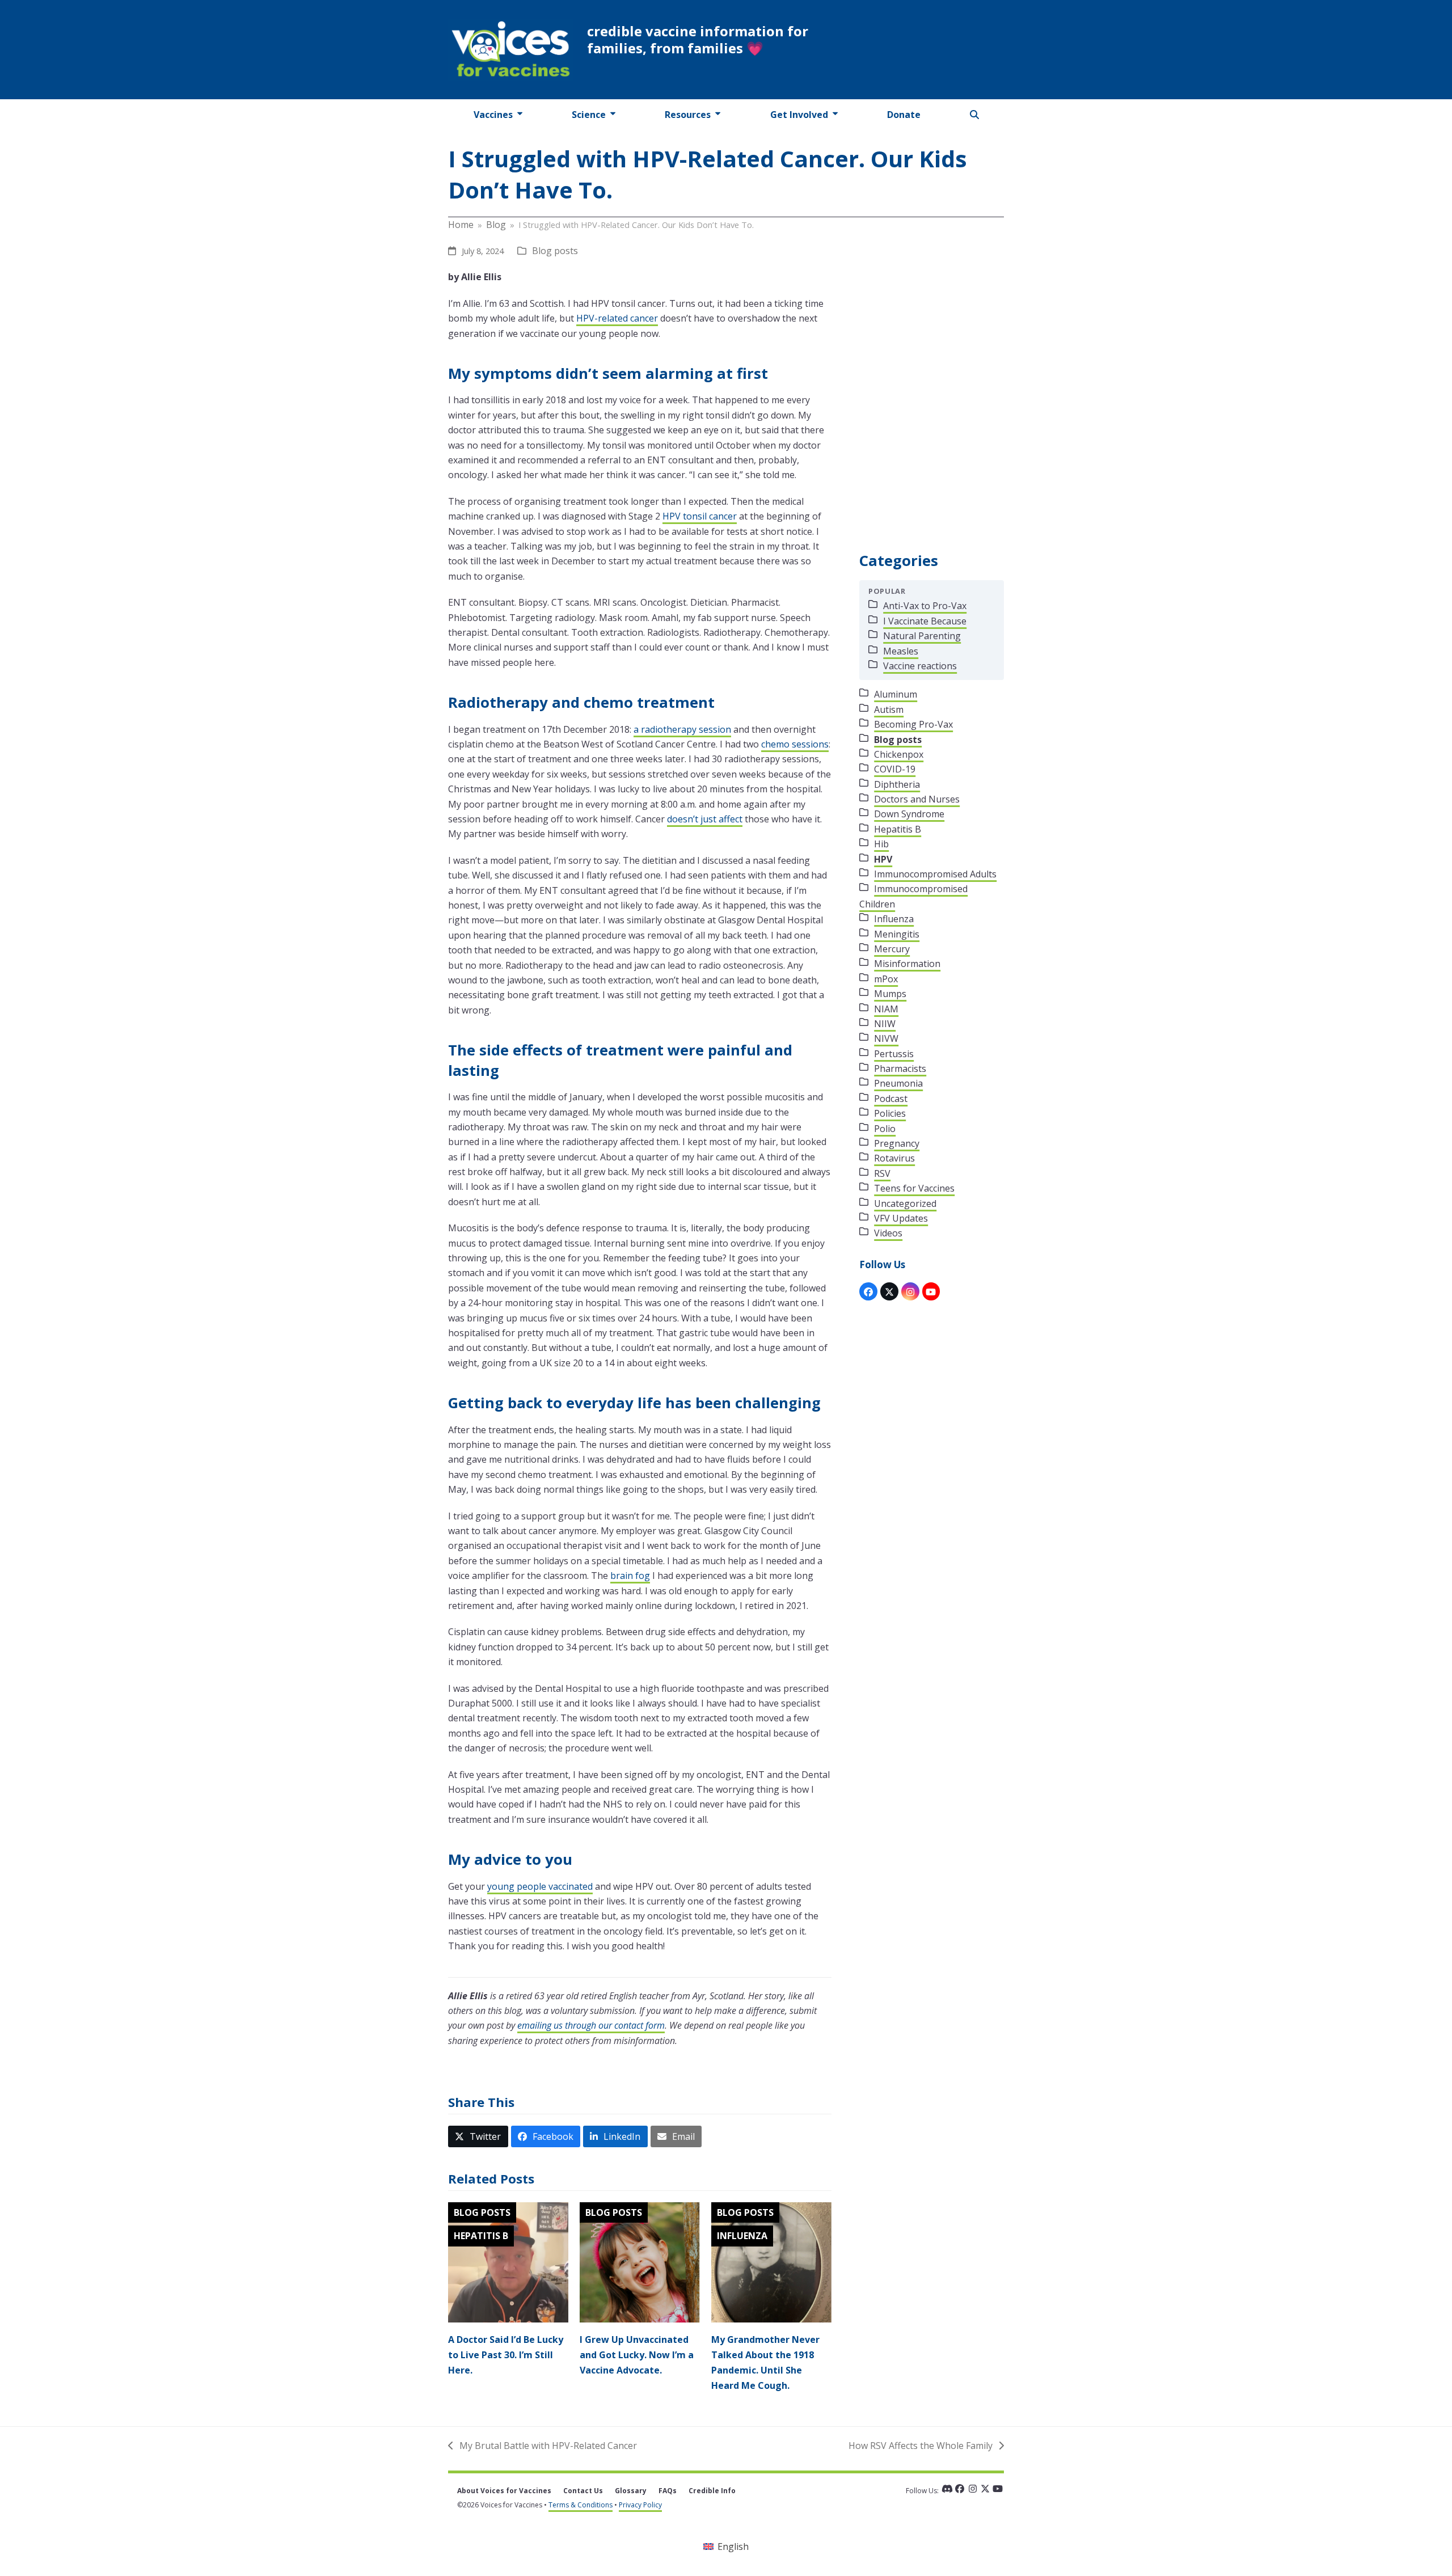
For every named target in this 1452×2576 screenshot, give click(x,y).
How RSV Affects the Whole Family (921, 2446)
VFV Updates (901, 1218)
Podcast (891, 1099)
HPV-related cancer (617, 318)
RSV (882, 1173)
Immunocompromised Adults (935, 874)
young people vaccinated (540, 1886)
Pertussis (894, 1054)
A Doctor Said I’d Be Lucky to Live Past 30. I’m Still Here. (506, 2355)
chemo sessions (795, 744)
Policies (890, 1113)
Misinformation (907, 964)
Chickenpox (899, 754)
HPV (883, 859)
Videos (888, 1233)
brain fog (630, 1576)
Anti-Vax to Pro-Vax (925, 606)
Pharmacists (900, 1069)
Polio (885, 1129)
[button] (975, 115)
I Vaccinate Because (925, 621)
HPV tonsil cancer (700, 516)
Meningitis (897, 934)
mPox (886, 979)
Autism (889, 710)
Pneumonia (898, 1083)
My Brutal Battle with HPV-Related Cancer (543, 2446)
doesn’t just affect (705, 819)
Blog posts (555, 251)
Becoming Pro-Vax (913, 724)
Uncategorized (905, 1203)
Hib (881, 844)
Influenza (742, 2236)
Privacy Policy (640, 2505)
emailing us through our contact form (591, 2025)
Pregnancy (897, 1143)
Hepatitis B (481, 2236)
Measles (901, 651)
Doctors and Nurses (917, 799)
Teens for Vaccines (914, 1188)
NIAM (886, 1009)
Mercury (892, 949)
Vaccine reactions (920, 666)
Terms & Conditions (581, 2505)
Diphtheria (897, 784)
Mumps (890, 994)
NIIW (885, 1024)
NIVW (886, 1038)
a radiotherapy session (682, 729)
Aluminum (896, 694)
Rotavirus (894, 1158)
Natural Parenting (922, 636)
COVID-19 (895, 769)
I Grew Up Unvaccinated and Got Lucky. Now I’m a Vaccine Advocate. (637, 2355)
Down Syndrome (909, 814)
